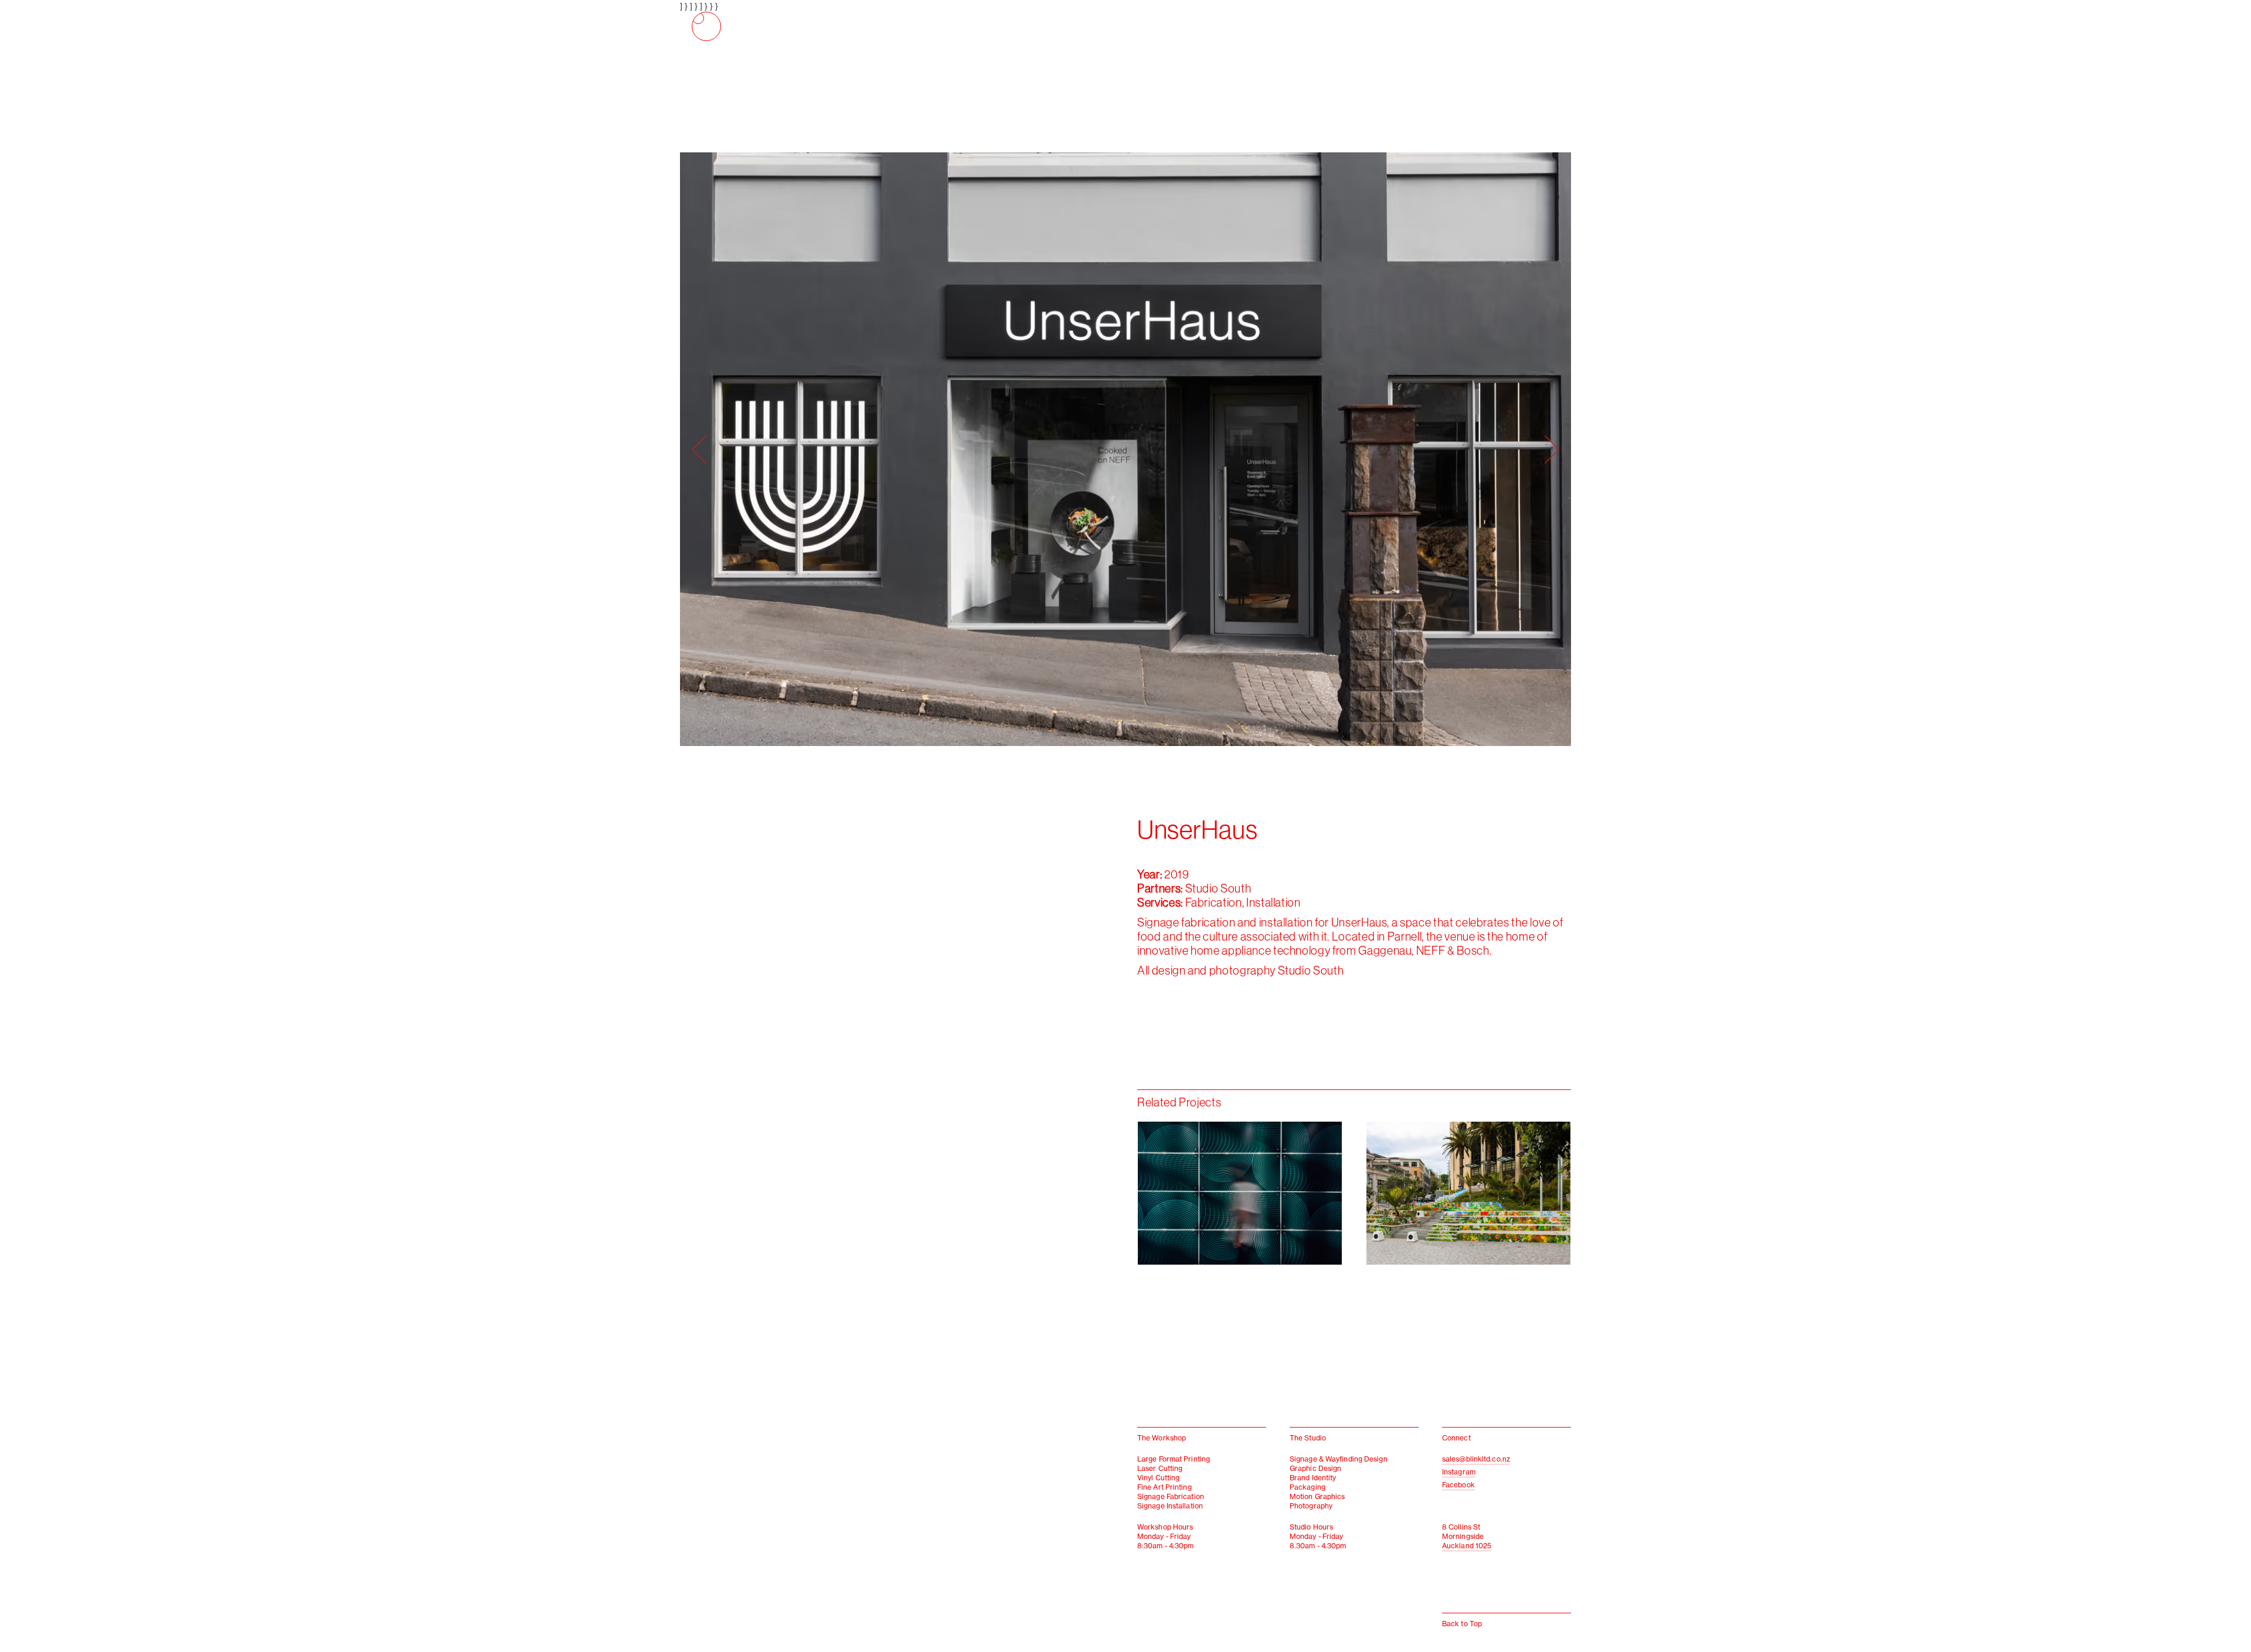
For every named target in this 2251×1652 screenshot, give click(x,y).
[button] (903, 449)
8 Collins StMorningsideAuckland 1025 (1467, 1536)
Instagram (1459, 1472)
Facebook (1458, 1485)
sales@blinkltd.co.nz (1476, 1459)
